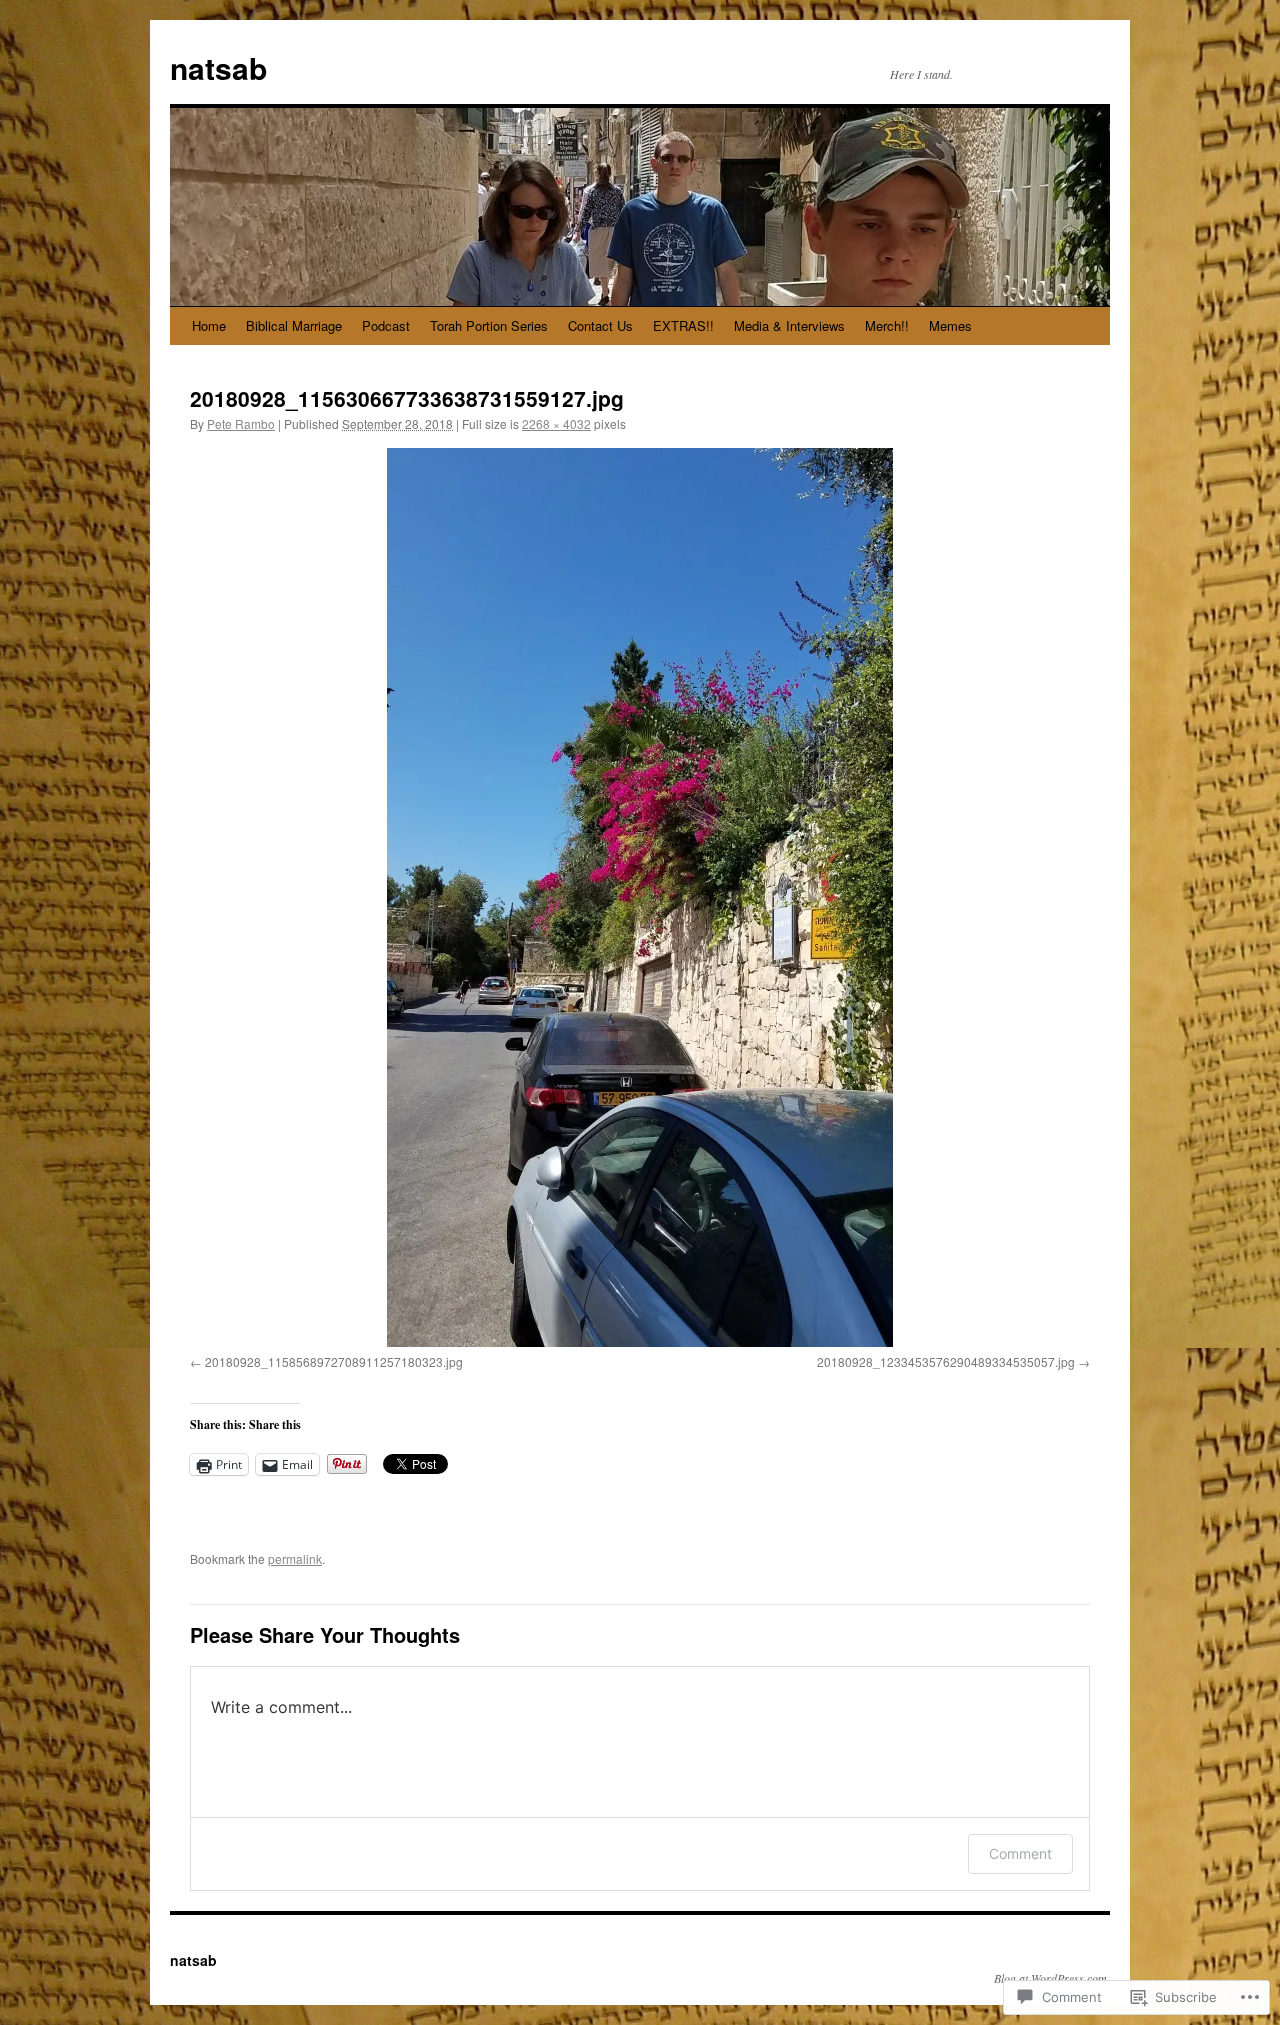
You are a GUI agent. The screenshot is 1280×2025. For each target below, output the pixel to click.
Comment (1020, 1853)
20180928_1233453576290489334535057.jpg (946, 1361)
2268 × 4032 (556, 423)
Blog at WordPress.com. (1052, 1978)
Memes (950, 325)
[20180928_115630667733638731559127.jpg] (640, 897)
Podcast (386, 325)
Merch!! (887, 325)
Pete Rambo (241, 423)
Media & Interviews (789, 325)
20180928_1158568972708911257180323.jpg (334, 1361)
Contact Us (600, 325)
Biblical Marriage (294, 325)
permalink (295, 1558)
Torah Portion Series (489, 325)
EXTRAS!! (683, 325)
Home (209, 325)
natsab (218, 67)
